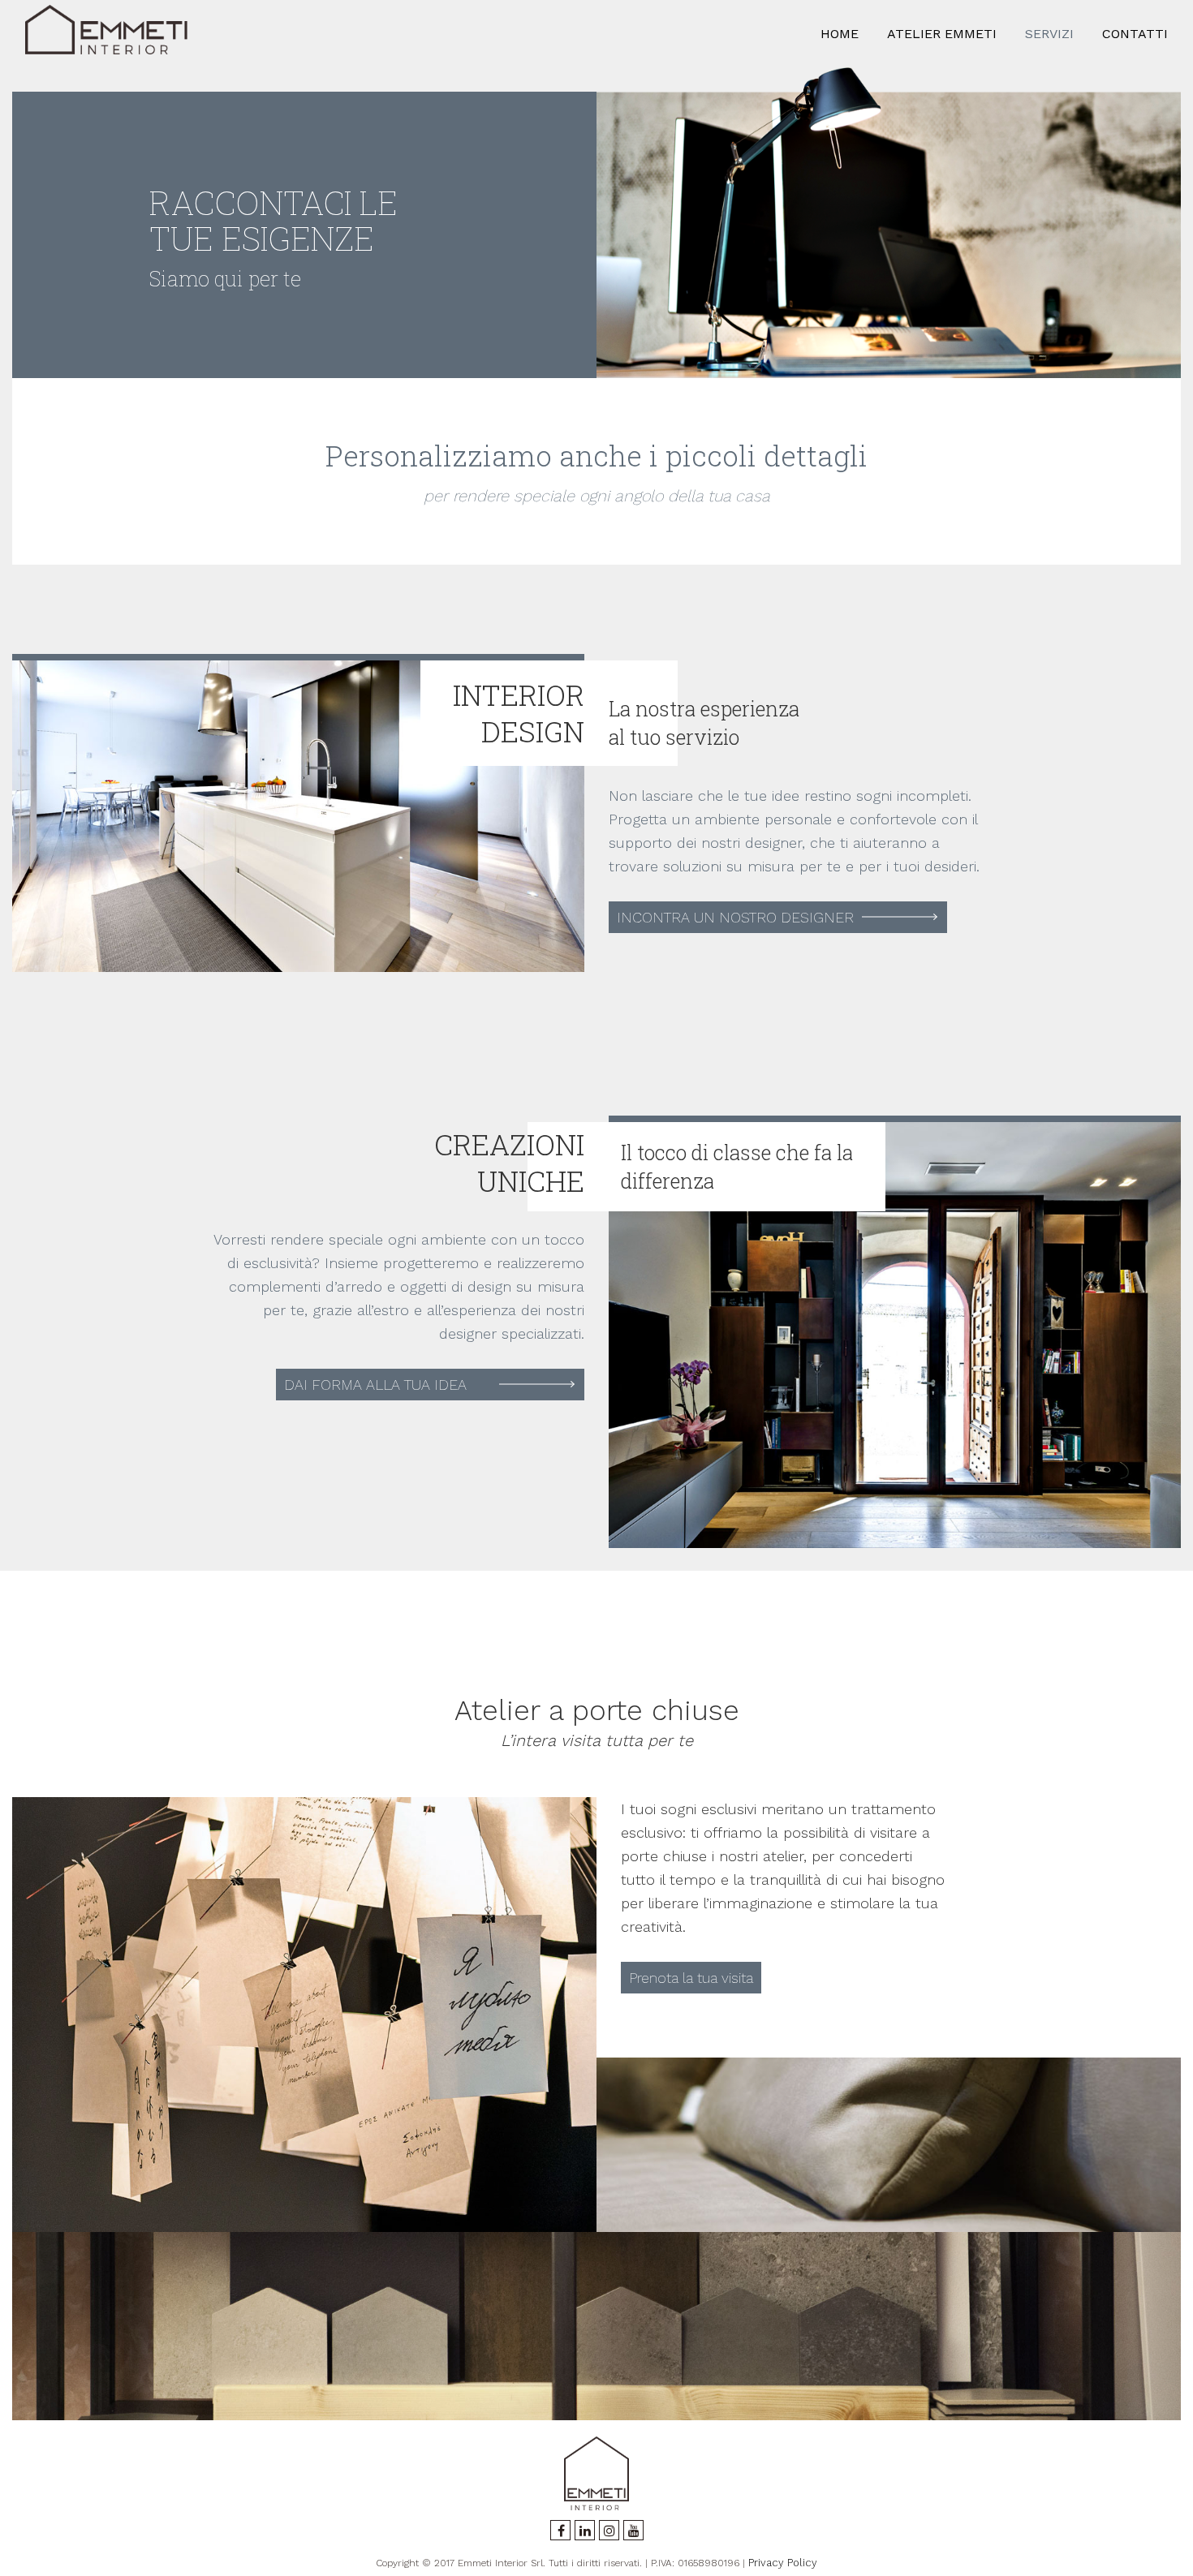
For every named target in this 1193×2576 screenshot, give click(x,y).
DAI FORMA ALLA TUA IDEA (375, 1385)
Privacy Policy (783, 2563)
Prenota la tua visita (693, 1978)
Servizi (1049, 34)
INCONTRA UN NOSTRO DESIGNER (735, 917)
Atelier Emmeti (942, 34)
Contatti (1135, 34)
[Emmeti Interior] (106, 34)
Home (840, 34)
